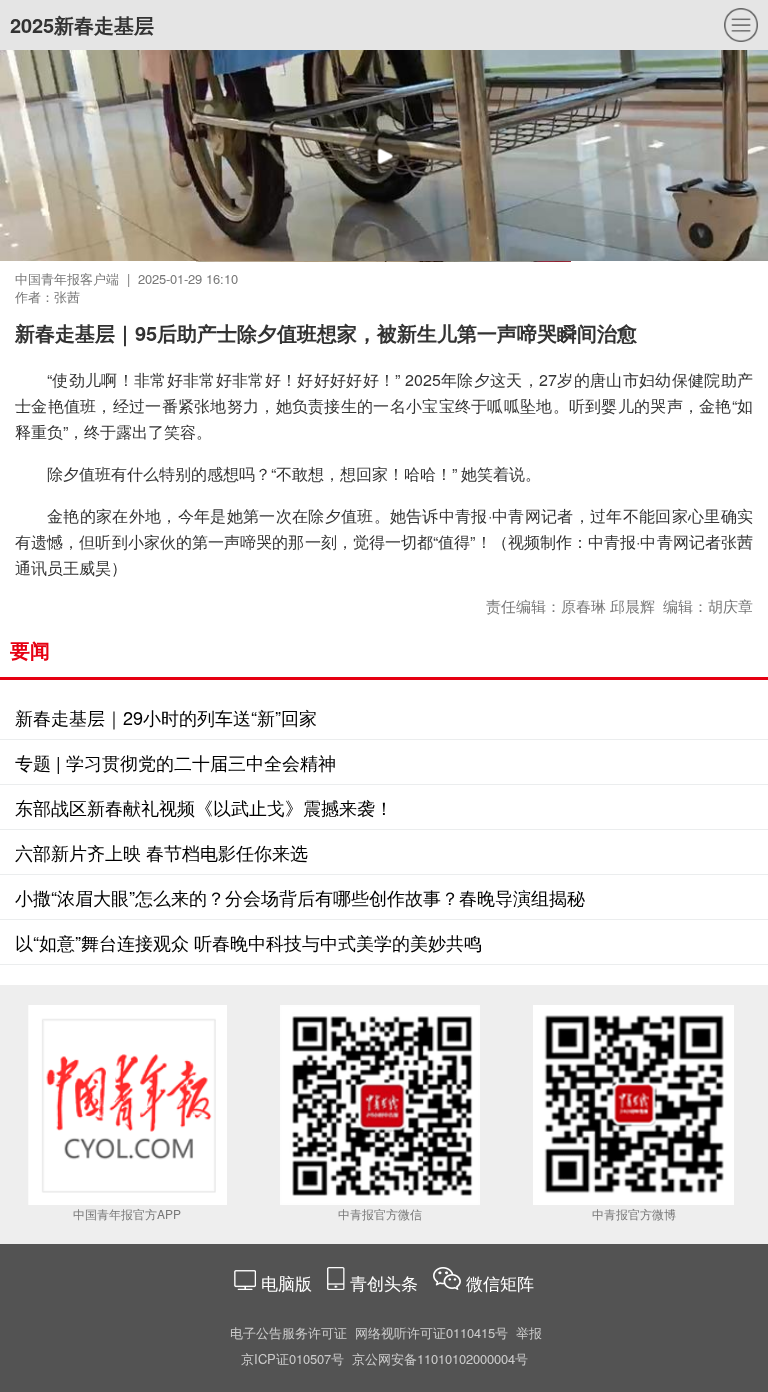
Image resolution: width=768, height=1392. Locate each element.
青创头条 (386, 1282)
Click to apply (598, 180)
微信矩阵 (500, 1282)
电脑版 (286, 1282)
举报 (529, 1332)
